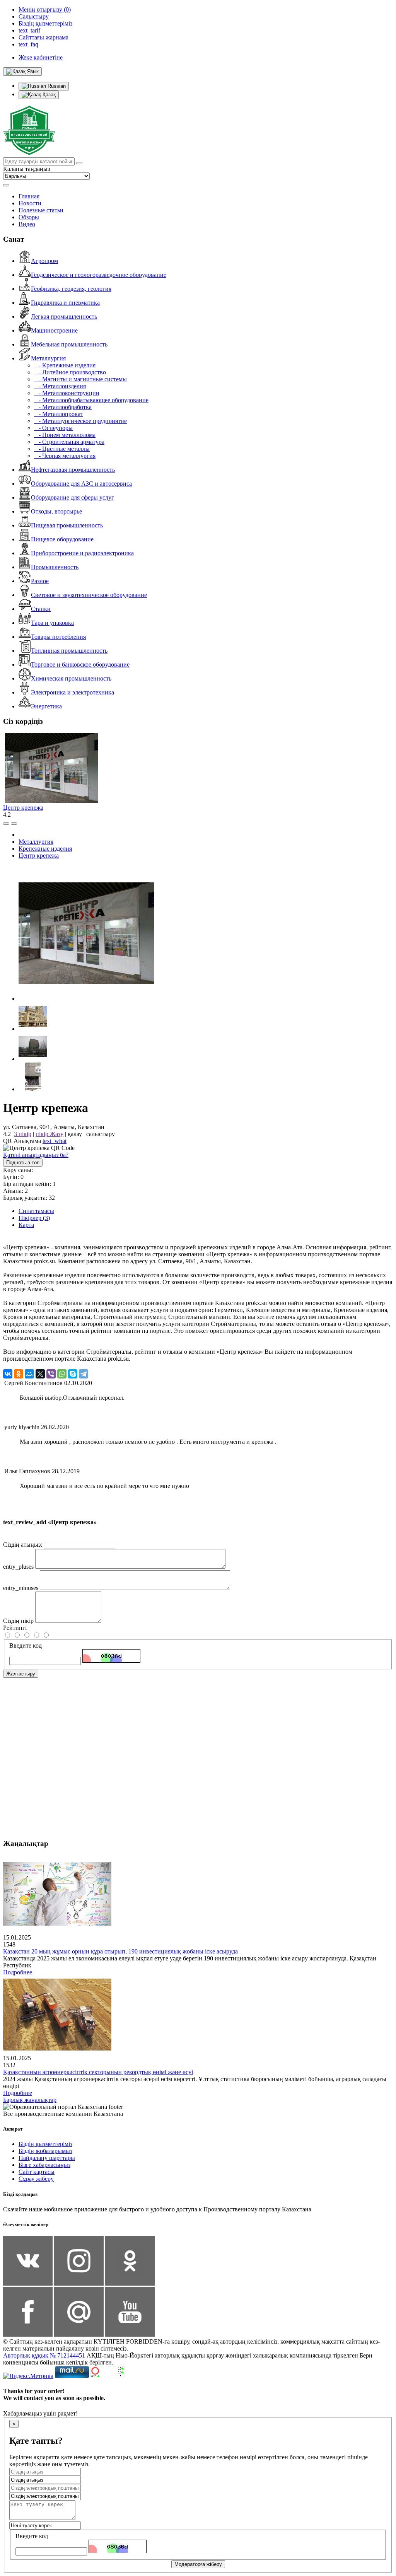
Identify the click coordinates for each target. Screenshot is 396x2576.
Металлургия (48, 358)
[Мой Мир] (29, 1374)
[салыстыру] (6, 824)
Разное (40, 581)
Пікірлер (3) (34, 1218)
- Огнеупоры (53, 428)
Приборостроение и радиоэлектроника (82, 553)
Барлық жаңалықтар (30, 2100)
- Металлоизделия (60, 386)
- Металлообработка (63, 407)
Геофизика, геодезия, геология (71, 289)
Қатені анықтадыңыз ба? (36, 1155)
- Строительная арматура (69, 442)
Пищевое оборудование (62, 539)
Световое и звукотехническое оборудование (89, 595)
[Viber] (51, 1374)
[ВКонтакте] (8, 1374)
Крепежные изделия (45, 849)
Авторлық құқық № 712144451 (44, 2355)
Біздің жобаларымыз (45, 2151)
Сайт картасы (37, 2172)
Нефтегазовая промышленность (73, 470)
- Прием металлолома (65, 435)
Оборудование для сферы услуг (73, 497)
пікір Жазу (49, 1134)
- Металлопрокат (59, 414)
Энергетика (46, 706)
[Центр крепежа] (86, 999)
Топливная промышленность (69, 651)
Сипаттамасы (36, 1211)
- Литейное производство (70, 372)
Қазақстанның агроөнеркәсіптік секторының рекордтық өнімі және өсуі (98, 2072)
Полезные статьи (41, 210)
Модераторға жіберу (198, 2564)
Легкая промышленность (64, 316)
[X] (40, 1374)
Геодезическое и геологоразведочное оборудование (99, 275)
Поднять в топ (23, 1163)
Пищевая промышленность (67, 525)
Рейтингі (15, 1628)
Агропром (44, 261)
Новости (30, 203)
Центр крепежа (23, 808)
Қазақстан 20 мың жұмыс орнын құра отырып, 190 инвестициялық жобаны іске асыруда (120, 1951)
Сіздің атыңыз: (23, 1545)
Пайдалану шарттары (47, 2158)
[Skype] (73, 1374)
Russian (56, 86)
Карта (26, 1225)
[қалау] (14, 824)
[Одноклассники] (19, 1374)
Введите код (26, 1645)
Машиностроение (54, 330)
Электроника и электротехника (73, 692)
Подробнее (18, 1972)
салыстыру (101, 1134)
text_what (55, 1141)
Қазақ (48, 95)
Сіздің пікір (18, 1621)
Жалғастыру (21, 1674)
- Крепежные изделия (65, 365)
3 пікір (23, 1134)
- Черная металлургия (65, 456)
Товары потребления (58, 637)
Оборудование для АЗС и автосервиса (81, 484)
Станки (41, 609)
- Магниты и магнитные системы (80, 379)
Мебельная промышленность (69, 344)
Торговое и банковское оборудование (80, 664)
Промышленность (55, 567)
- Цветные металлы (62, 449)
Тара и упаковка (52, 623)
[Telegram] (84, 1374)
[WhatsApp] (62, 1374)
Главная (29, 196)
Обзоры (29, 217)
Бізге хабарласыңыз (44, 2165)
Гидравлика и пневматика (65, 303)
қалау (75, 1134)
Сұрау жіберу (36, 2179)
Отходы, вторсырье (56, 511)
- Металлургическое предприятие (80, 421)
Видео (27, 224)
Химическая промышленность (71, 678)
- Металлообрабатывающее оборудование (91, 400)
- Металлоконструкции (67, 393)
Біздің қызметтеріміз (45, 2144)
